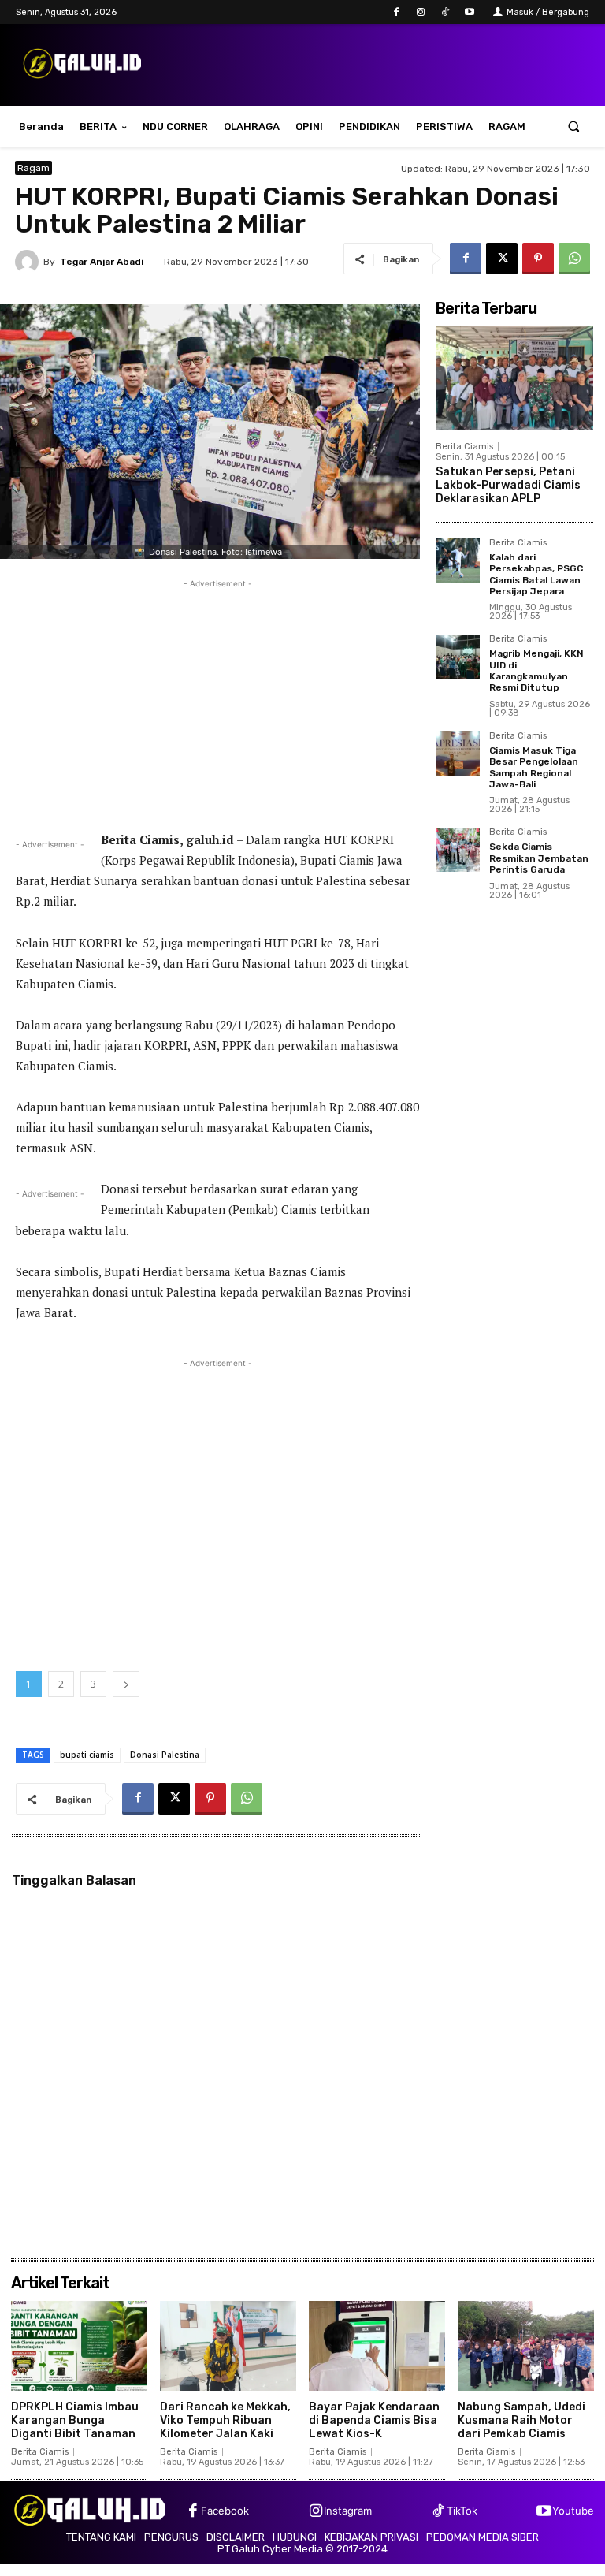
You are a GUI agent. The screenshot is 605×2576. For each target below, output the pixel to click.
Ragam (33, 168)
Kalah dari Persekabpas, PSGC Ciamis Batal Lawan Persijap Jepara (536, 574)
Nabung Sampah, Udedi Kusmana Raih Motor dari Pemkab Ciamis (521, 2420)
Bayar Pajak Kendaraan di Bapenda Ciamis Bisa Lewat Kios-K (374, 2420)
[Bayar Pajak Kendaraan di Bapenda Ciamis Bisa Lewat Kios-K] (377, 2346)
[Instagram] (420, 12)
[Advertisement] (218, 702)
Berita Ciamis (464, 447)
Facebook (225, 2511)
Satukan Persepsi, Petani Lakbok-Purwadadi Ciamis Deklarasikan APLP (508, 485)
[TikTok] (445, 12)
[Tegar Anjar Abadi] (29, 262)
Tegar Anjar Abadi (102, 262)
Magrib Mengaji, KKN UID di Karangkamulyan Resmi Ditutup (536, 670)
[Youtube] (470, 12)
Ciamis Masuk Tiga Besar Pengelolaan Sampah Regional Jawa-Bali (534, 767)
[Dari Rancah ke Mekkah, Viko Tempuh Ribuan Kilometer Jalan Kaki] (228, 2346)
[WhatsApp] (574, 259)
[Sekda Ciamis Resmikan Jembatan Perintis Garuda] (458, 850)
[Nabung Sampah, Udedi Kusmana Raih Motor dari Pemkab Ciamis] (526, 2346)
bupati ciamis (87, 1755)
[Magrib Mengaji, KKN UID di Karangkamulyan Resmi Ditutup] (458, 657)
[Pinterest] (538, 259)
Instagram (348, 2511)
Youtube (573, 2511)
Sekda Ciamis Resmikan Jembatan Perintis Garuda (539, 858)
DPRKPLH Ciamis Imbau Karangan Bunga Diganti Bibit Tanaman (75, 2420)
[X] (502, 259)
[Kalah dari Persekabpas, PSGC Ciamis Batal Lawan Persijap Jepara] (458, 560)
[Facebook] (396, 12)
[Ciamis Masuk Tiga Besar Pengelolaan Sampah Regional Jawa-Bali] (458, 754)
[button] (574, 127)
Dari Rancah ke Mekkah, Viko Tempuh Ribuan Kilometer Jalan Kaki (225, 2420)
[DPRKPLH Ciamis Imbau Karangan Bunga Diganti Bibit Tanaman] (79, 2346)
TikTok (462, 2511)
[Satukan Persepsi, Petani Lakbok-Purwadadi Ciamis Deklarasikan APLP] (514, 378)
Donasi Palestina (165, 1755)
